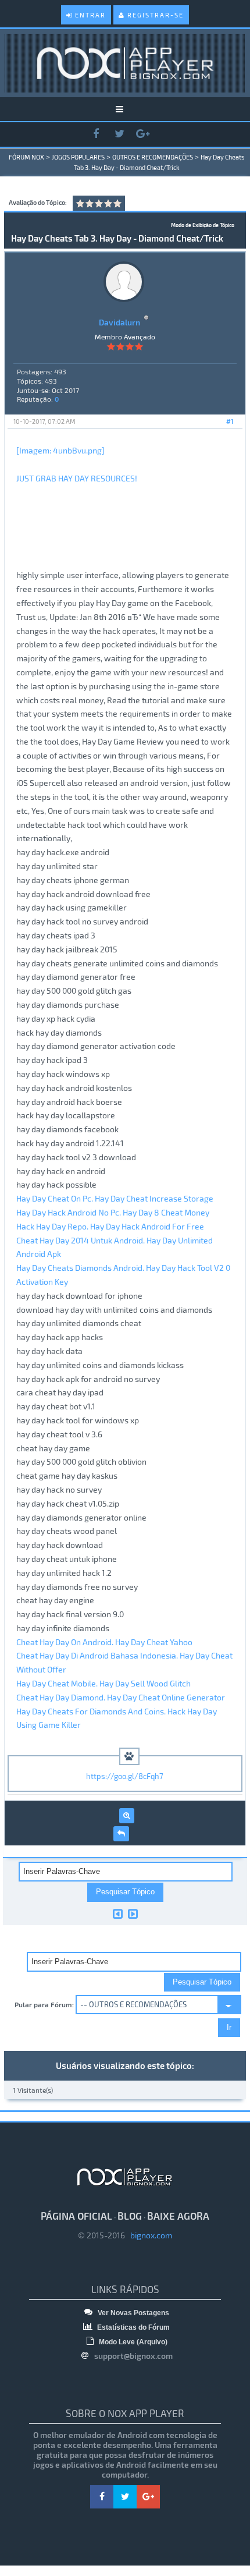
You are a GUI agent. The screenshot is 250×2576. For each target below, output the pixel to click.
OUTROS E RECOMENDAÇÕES (153, 157)
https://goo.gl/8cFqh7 (125, 1776)
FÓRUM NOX (26, 157)
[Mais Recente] (133, 1914)
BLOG (130, 2216)
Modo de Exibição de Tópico (203, 225)
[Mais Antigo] (118, 1914)
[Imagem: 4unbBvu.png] (60, 450)
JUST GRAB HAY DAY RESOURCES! (77, 478)
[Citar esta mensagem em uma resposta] (121, 1834)
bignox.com (149, 2235)
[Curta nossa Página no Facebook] (96, 134)
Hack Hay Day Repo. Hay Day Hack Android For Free (110, 1226)
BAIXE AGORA (178, 2216)
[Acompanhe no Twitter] (119, 134)
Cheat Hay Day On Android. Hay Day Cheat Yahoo (104, 1642)
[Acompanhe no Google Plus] (142, 134)
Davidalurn (119, 322)
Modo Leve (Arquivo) (132, 2342)
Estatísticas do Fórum (133, 2327)
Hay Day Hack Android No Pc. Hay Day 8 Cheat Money (113, 1212)
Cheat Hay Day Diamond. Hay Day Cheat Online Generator (121, 1697)
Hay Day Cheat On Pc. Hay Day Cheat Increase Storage (115, 1198)
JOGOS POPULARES (78, 157)
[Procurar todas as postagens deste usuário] (127, 1816)
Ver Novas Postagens (133, 2313)
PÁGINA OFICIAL (76, 2216)
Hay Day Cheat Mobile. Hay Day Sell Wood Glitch (103, 1683)
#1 (230, 421)
